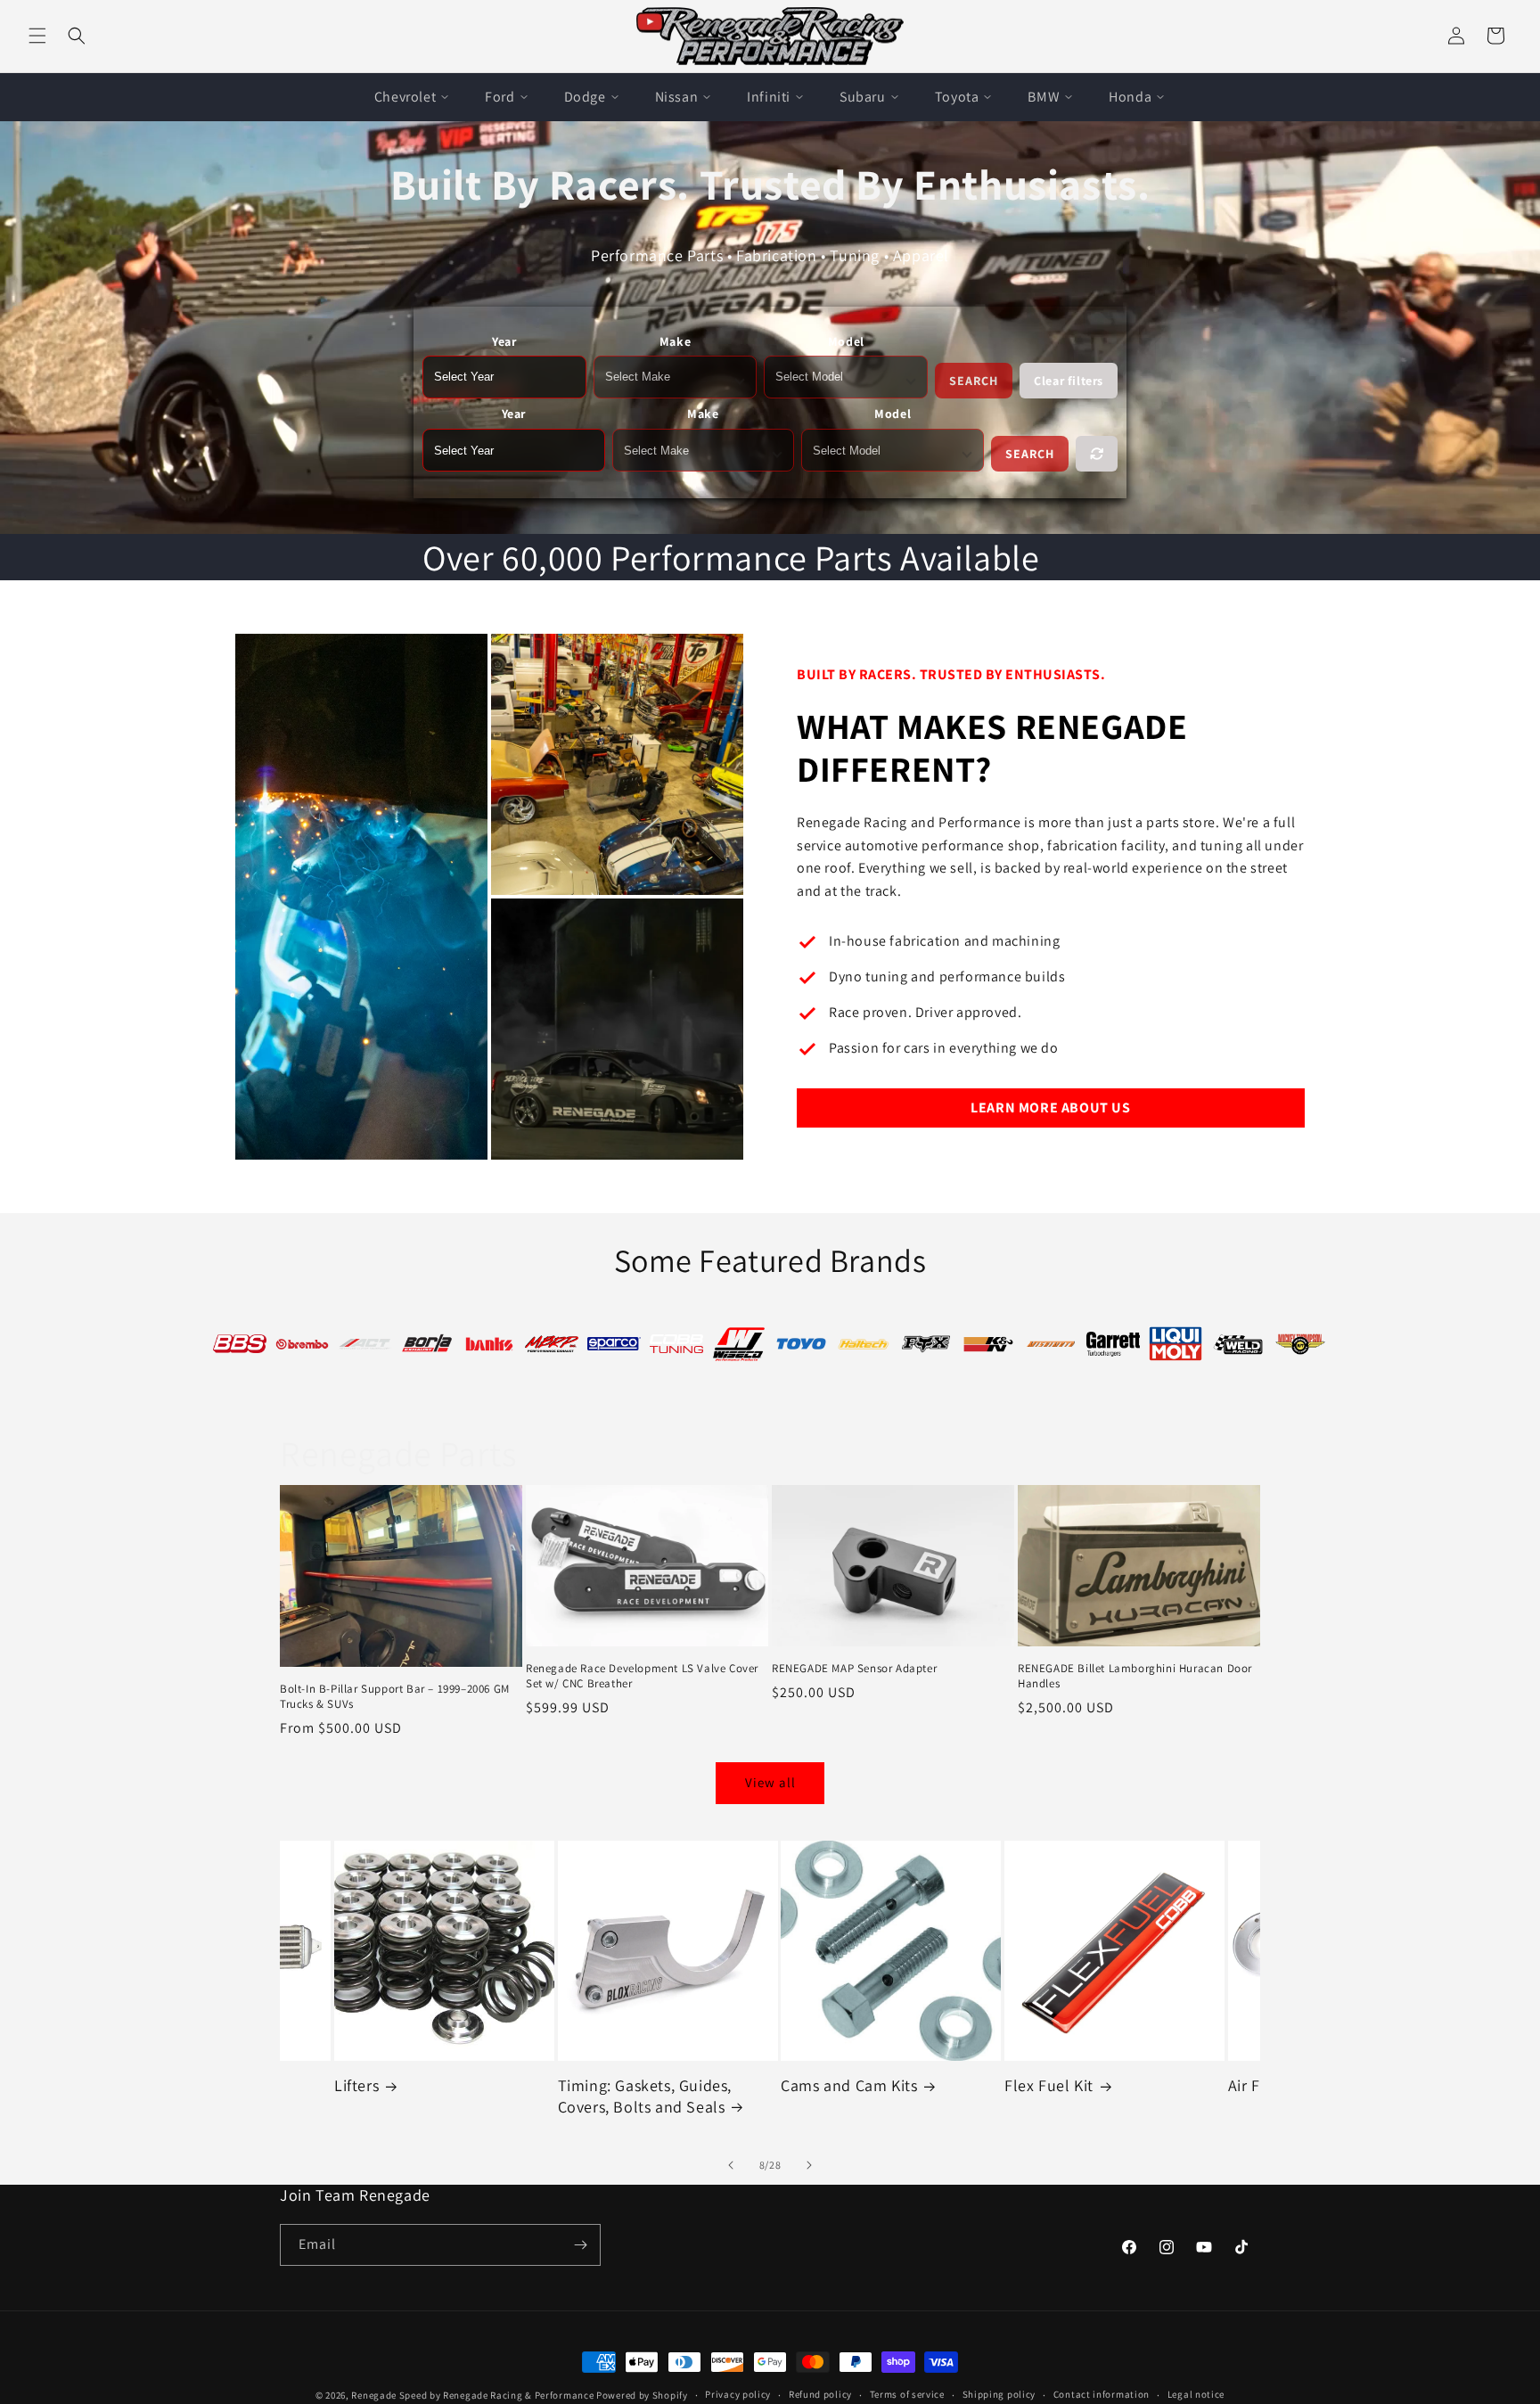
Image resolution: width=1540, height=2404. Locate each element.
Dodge (585, 97)
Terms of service (907, 2394)
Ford (500, 97)
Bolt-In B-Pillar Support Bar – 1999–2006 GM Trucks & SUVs (395, 1697)
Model (846, 341)
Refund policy (820, 2394)
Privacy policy (738, 2394)
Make (675, 341)
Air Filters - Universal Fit (1091, 2085)
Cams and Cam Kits (626, 2085)
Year (504, 341)
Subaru (863, 97)
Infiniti (769, 97)
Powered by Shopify (642, 2395)
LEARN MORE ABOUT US (1050, 1108)
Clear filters (1069, 381)
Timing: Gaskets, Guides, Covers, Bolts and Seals (422, 2096)
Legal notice (1196, 2394)
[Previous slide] (731, 2165)
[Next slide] (809, 2165)
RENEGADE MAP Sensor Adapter (854, 1669)
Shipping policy (999, 2394)
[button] (37, 36)
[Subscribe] (580, 2245)
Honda (1130, 97)
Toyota (957, 97)
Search (974, 381)
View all (770, 1782)
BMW (1044, 97)
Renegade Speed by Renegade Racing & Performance (472, 2395)
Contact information (1102, 2394)
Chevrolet (405, 97)
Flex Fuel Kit (826, 2085)
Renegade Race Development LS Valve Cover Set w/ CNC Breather (642, 1676)
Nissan (677, 97)
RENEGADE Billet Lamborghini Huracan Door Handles (1135, 1676)
